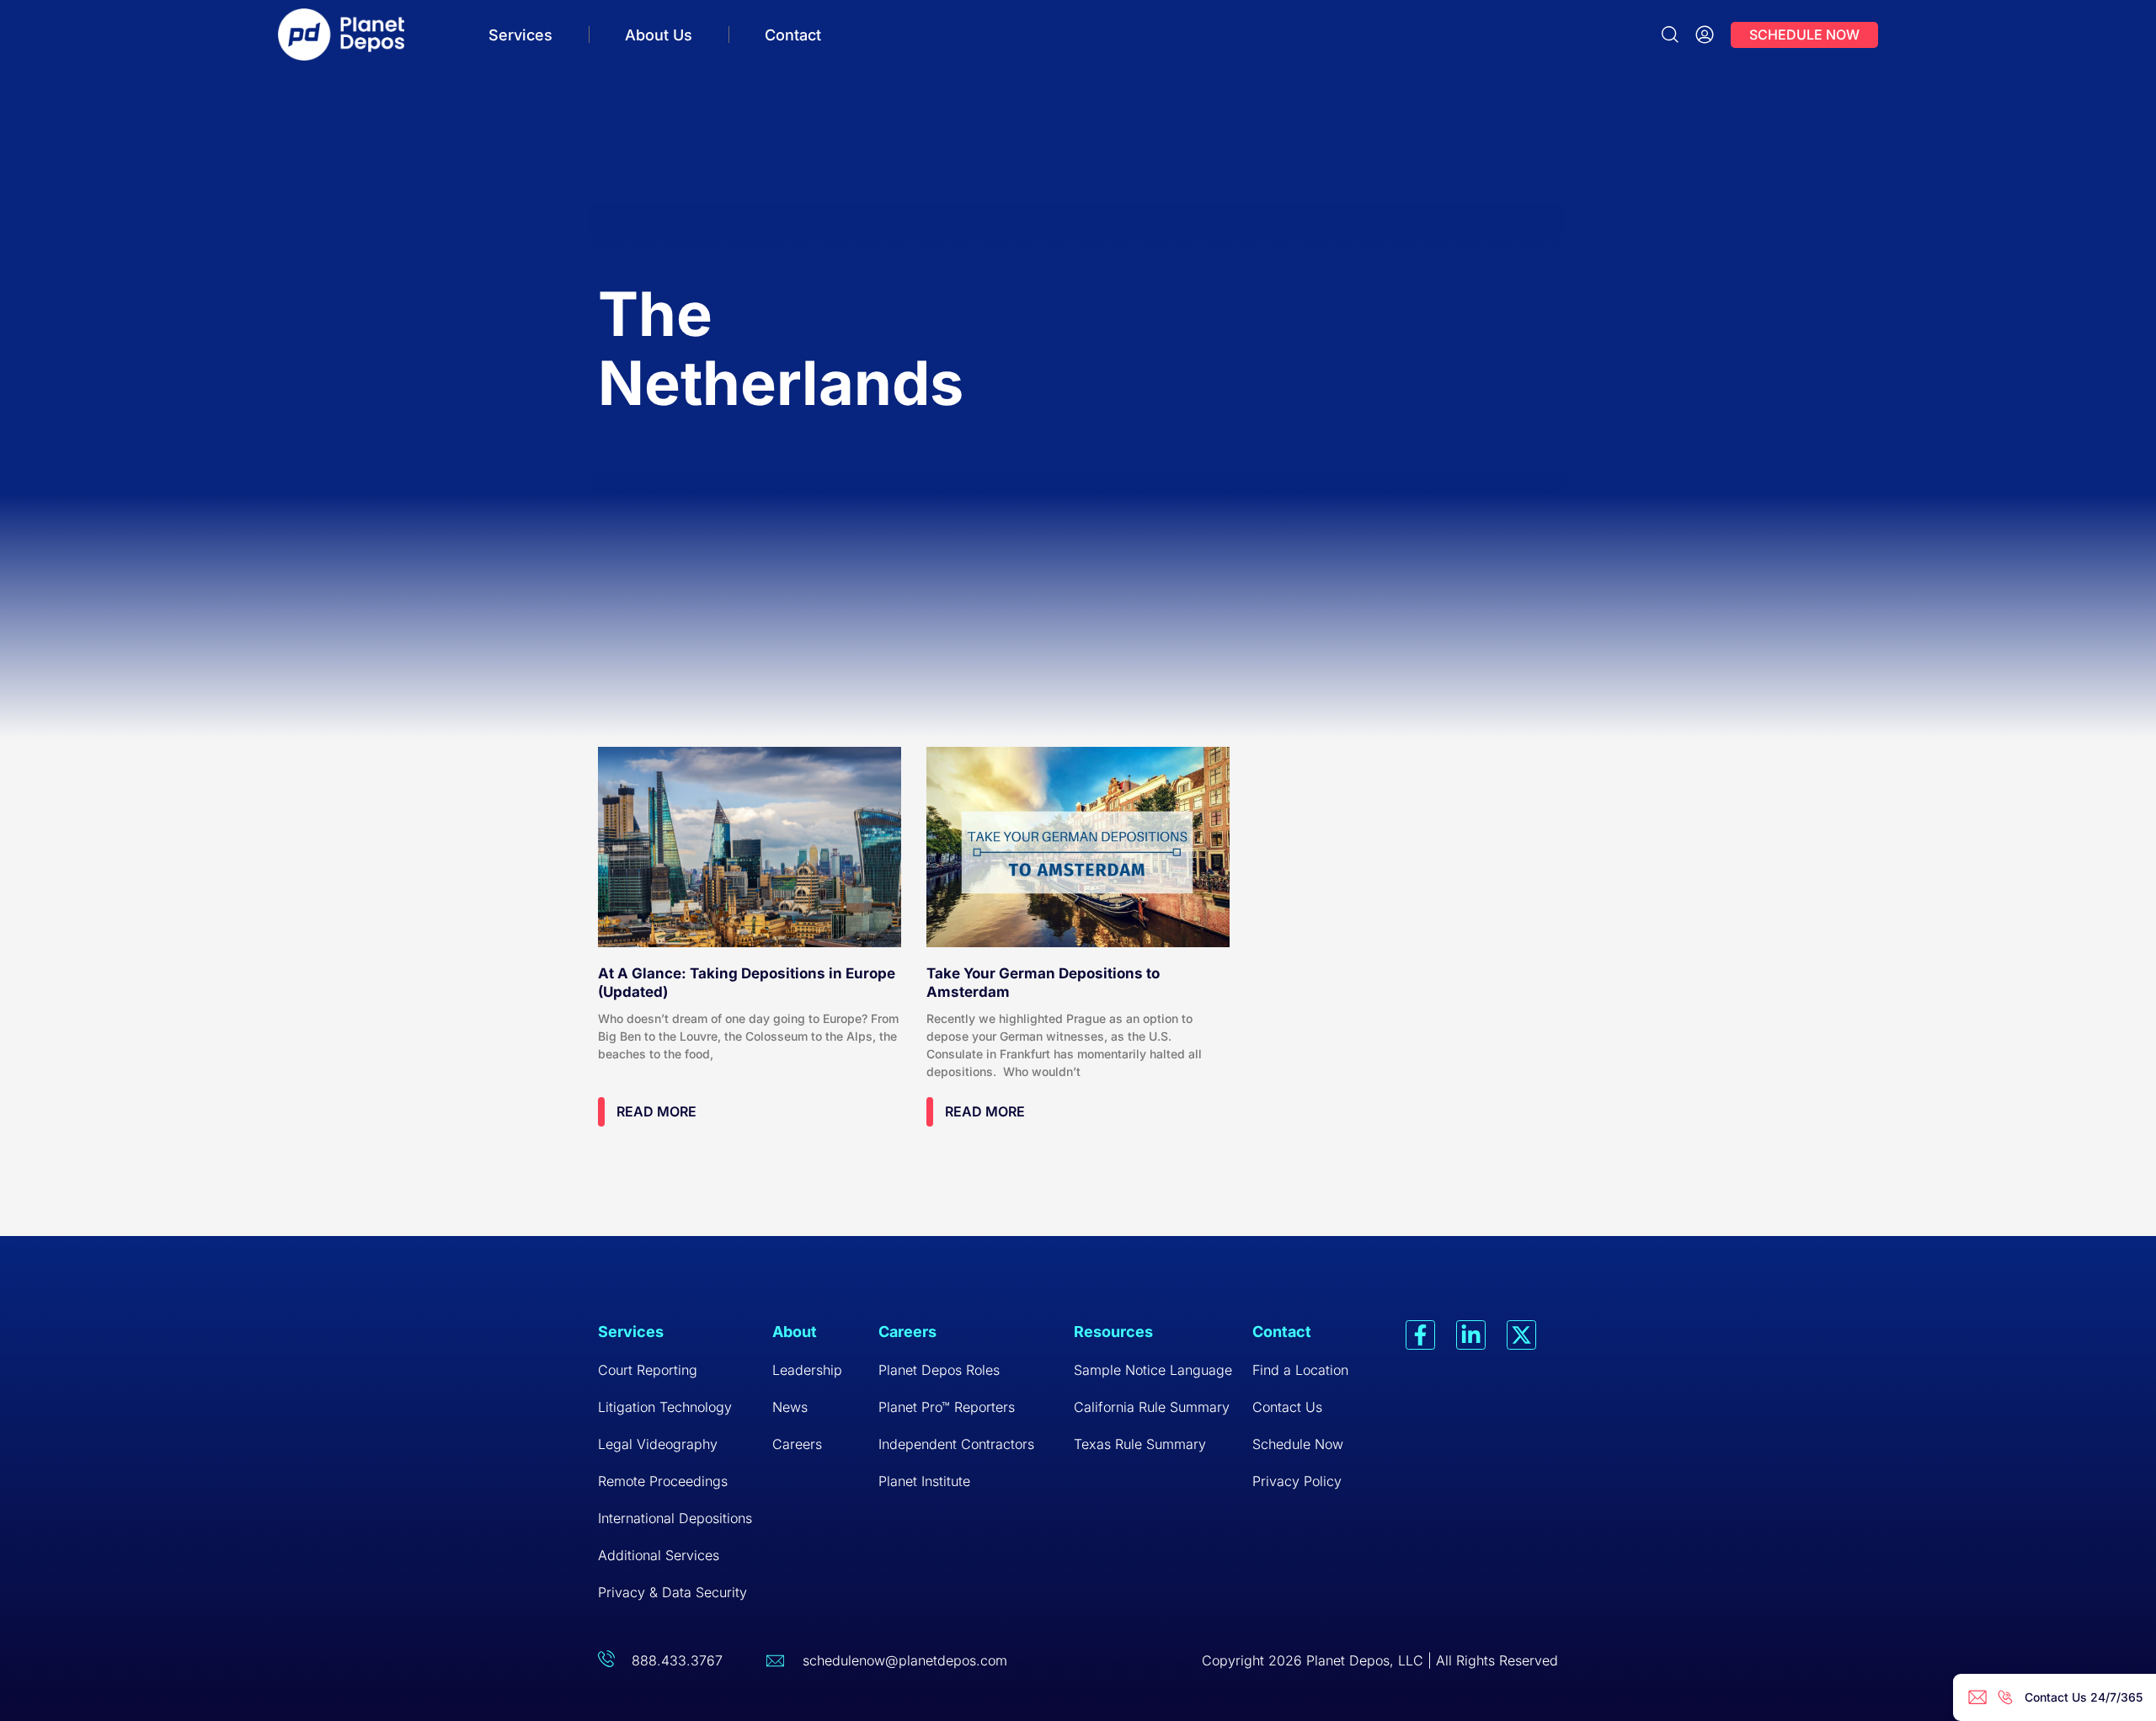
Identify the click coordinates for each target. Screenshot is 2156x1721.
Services (520, 35)
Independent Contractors (956, 1444)
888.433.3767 (677, 1660)
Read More (656, 1111)
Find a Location (1300, 1370)
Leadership (807, 1370)
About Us (659, 35)
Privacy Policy (1297, 1481)
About (795, 1332)
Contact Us (1287, 1407)
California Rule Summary (1152, 1407)
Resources (1113, 1332)
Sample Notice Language (1153, 1370)
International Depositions (675, 1518)
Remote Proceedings (663, 1481)
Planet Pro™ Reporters (947, 1407)
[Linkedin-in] (1471, 1335)
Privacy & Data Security (672, 1592)
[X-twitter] (1521, 1335)
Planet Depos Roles (939, 1370)
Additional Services (659, 1555)
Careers (797, 1444)
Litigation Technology (665, 1407)
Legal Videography (658, 1444)
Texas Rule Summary (1140, 1444)
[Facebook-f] (1420, 1335)
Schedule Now (1298, 1444)
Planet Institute (924, 1481)
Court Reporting (648, 1370)
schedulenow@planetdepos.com (905, 1660)
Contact (793, 35)
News (790, 1407)
